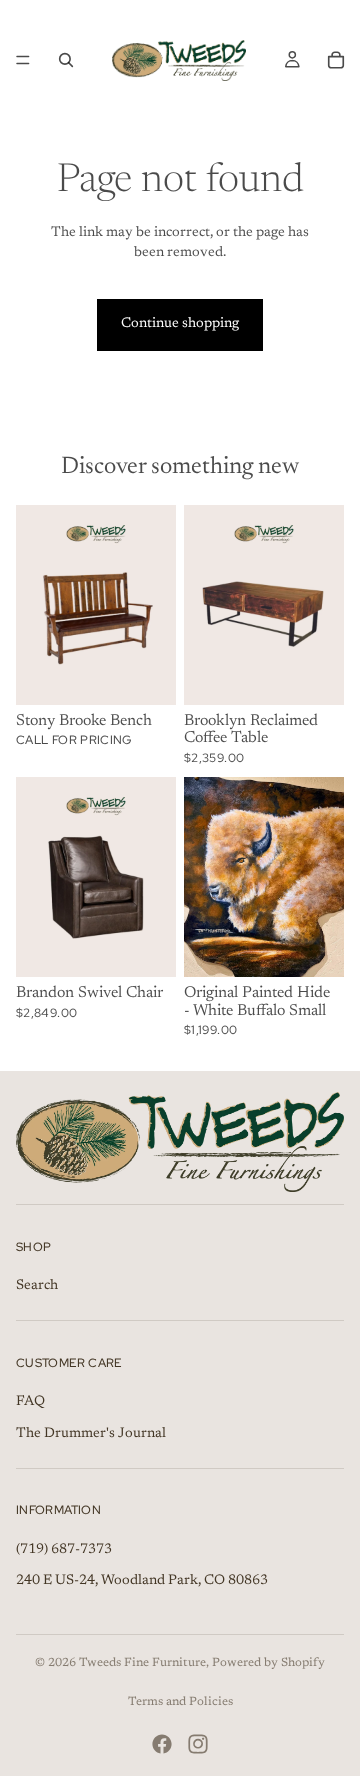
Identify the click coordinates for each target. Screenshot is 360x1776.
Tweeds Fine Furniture (142, 1663)
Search (37, 1286)
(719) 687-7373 (64, 1550)
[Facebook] (162, 1744)
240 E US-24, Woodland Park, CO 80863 (142, 1582)
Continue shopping (180, 324)
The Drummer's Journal (91, 1434)
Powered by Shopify (268, 1663)
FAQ (30, 1402)
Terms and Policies (180, 1702)
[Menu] (23, 60)
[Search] (66, 60)
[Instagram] (198, 1744)
